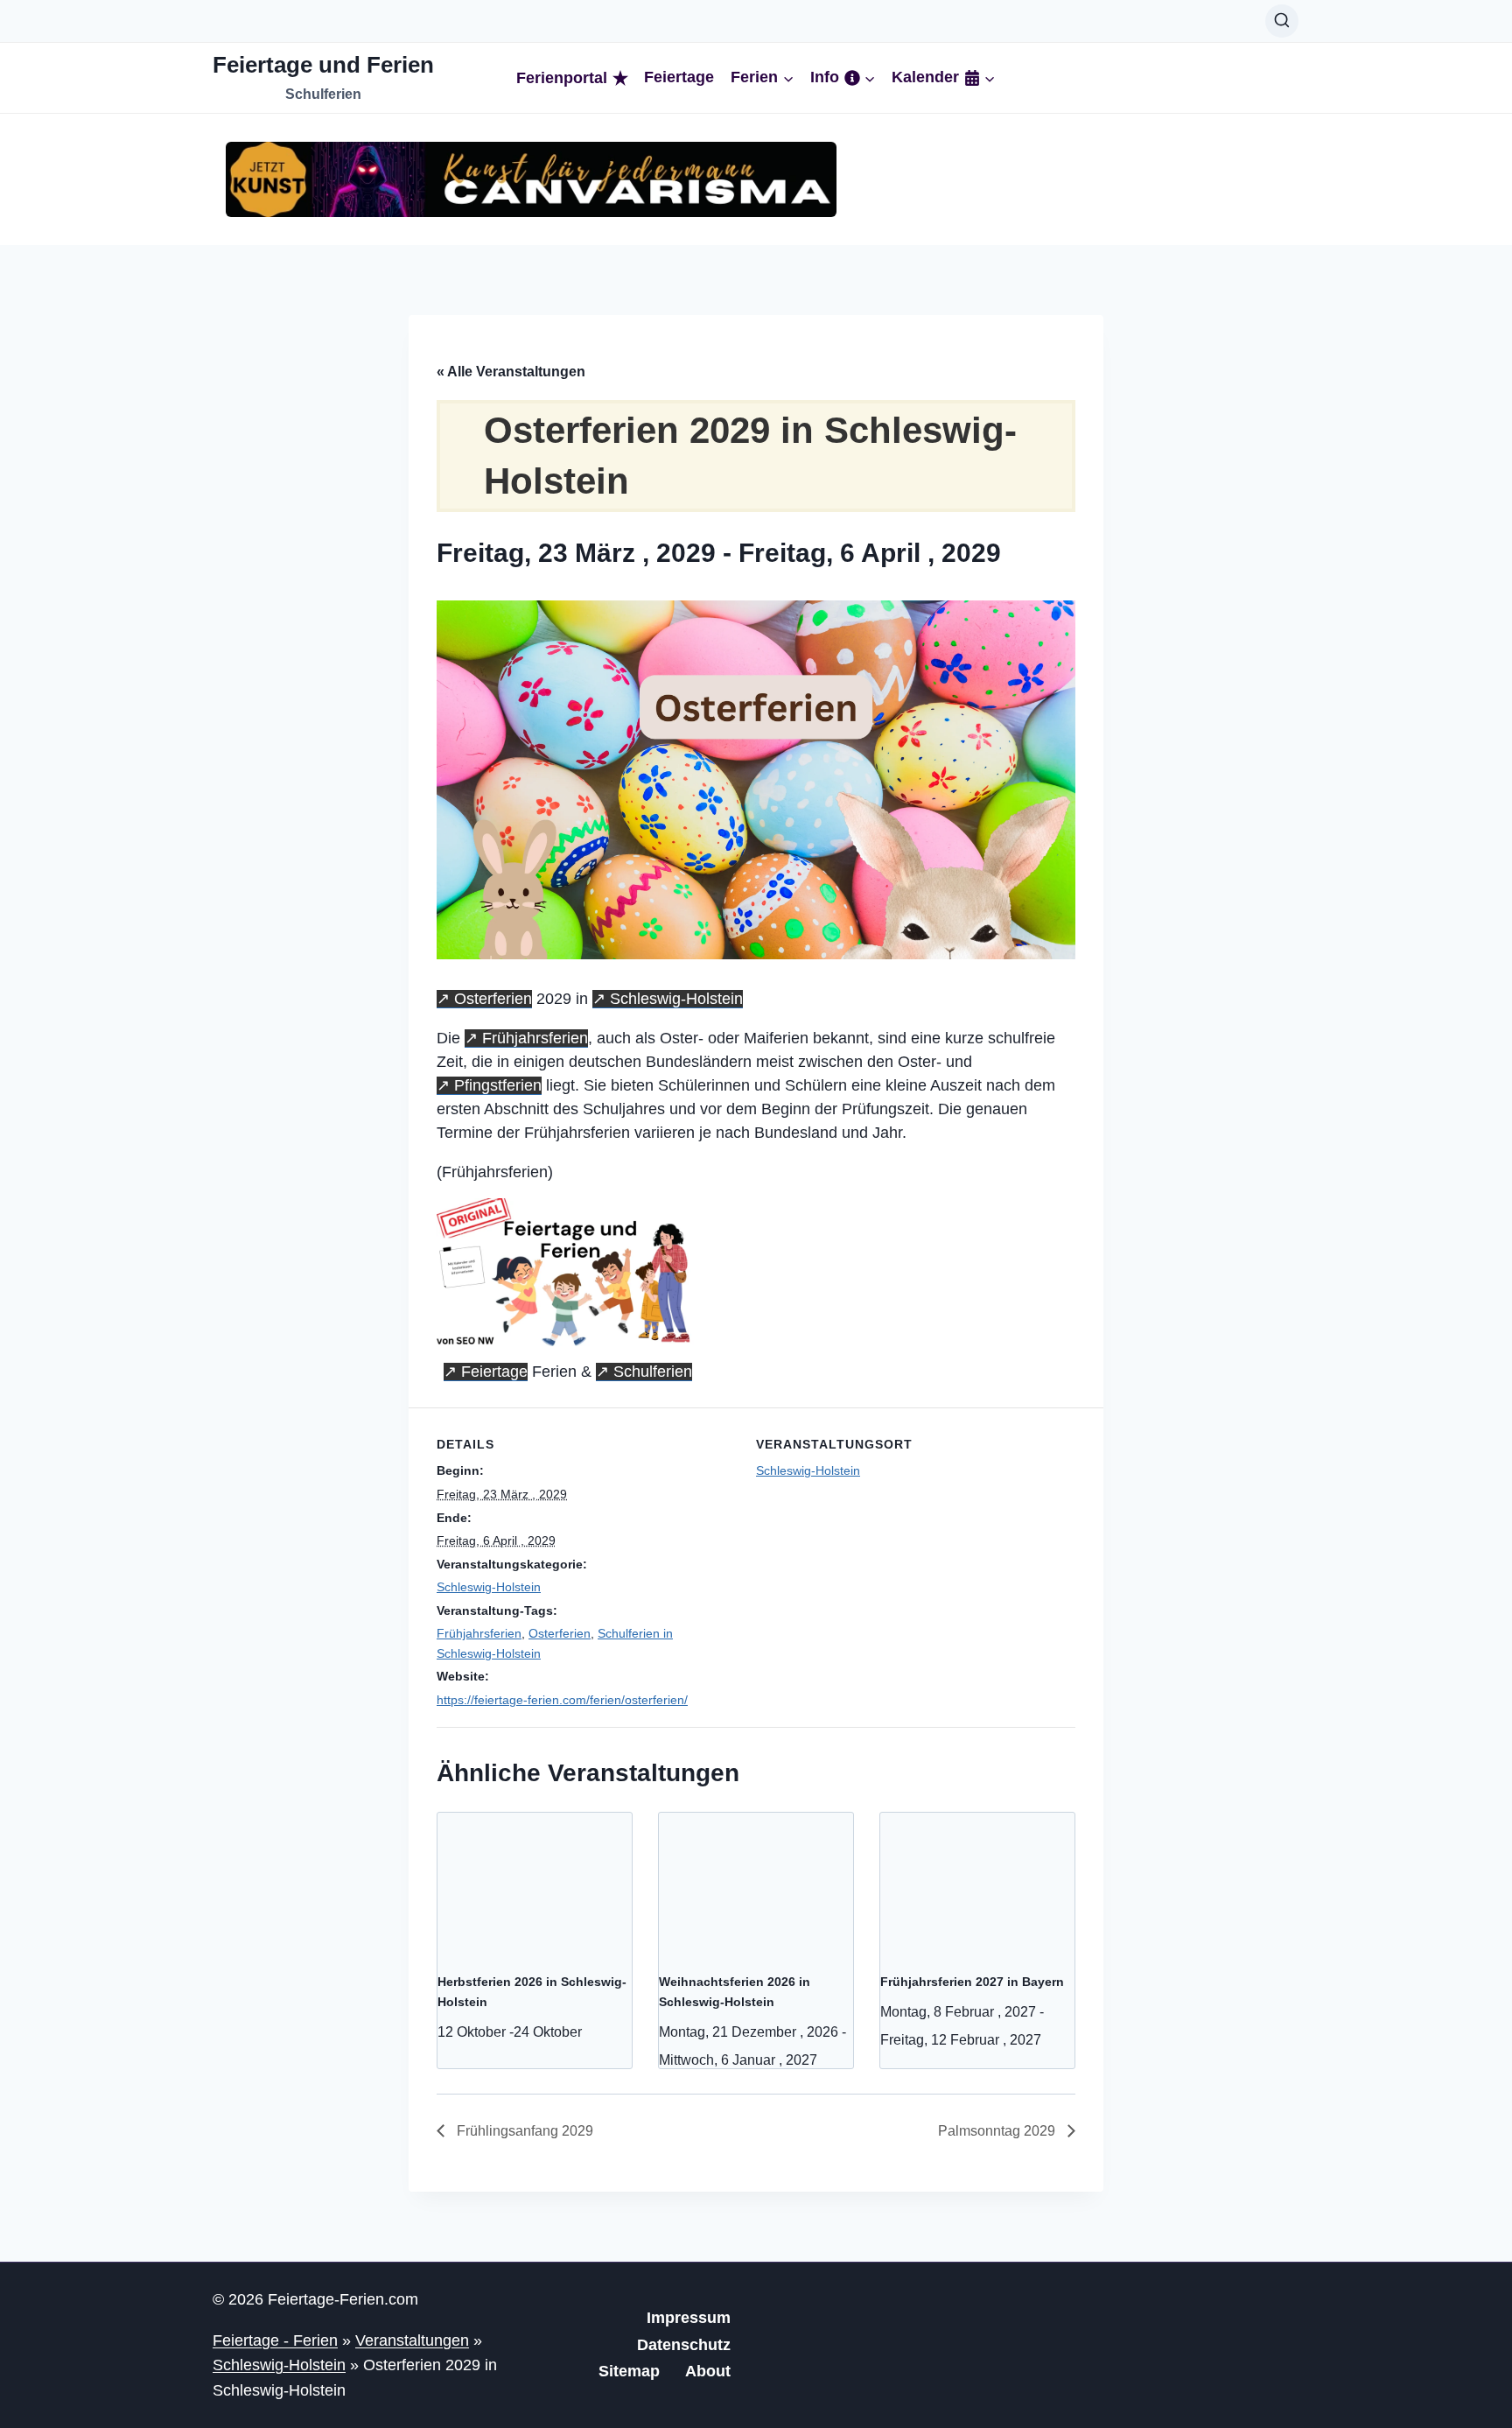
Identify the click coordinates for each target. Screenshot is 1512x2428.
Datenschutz (684, 2345)
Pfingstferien (498, 1085)
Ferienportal (562, 78)
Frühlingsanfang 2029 (523, 2131)
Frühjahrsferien (535, 1038)
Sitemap (629, 2371)
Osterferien (493, 999)
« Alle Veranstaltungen (511, 372)
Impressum (689, 2318)
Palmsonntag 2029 (998, 2131)
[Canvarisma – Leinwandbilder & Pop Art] (531, 179)
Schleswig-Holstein (676, 999)
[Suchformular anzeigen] (1282, 21)
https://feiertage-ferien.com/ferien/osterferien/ (562, 1700)
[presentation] (535, 1885)
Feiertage (679, 77)
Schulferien (653, 1372)
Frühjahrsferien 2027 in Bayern (972, 1982)
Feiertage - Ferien (275, 2340)
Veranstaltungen (412, 2340)
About (708, 2371)
